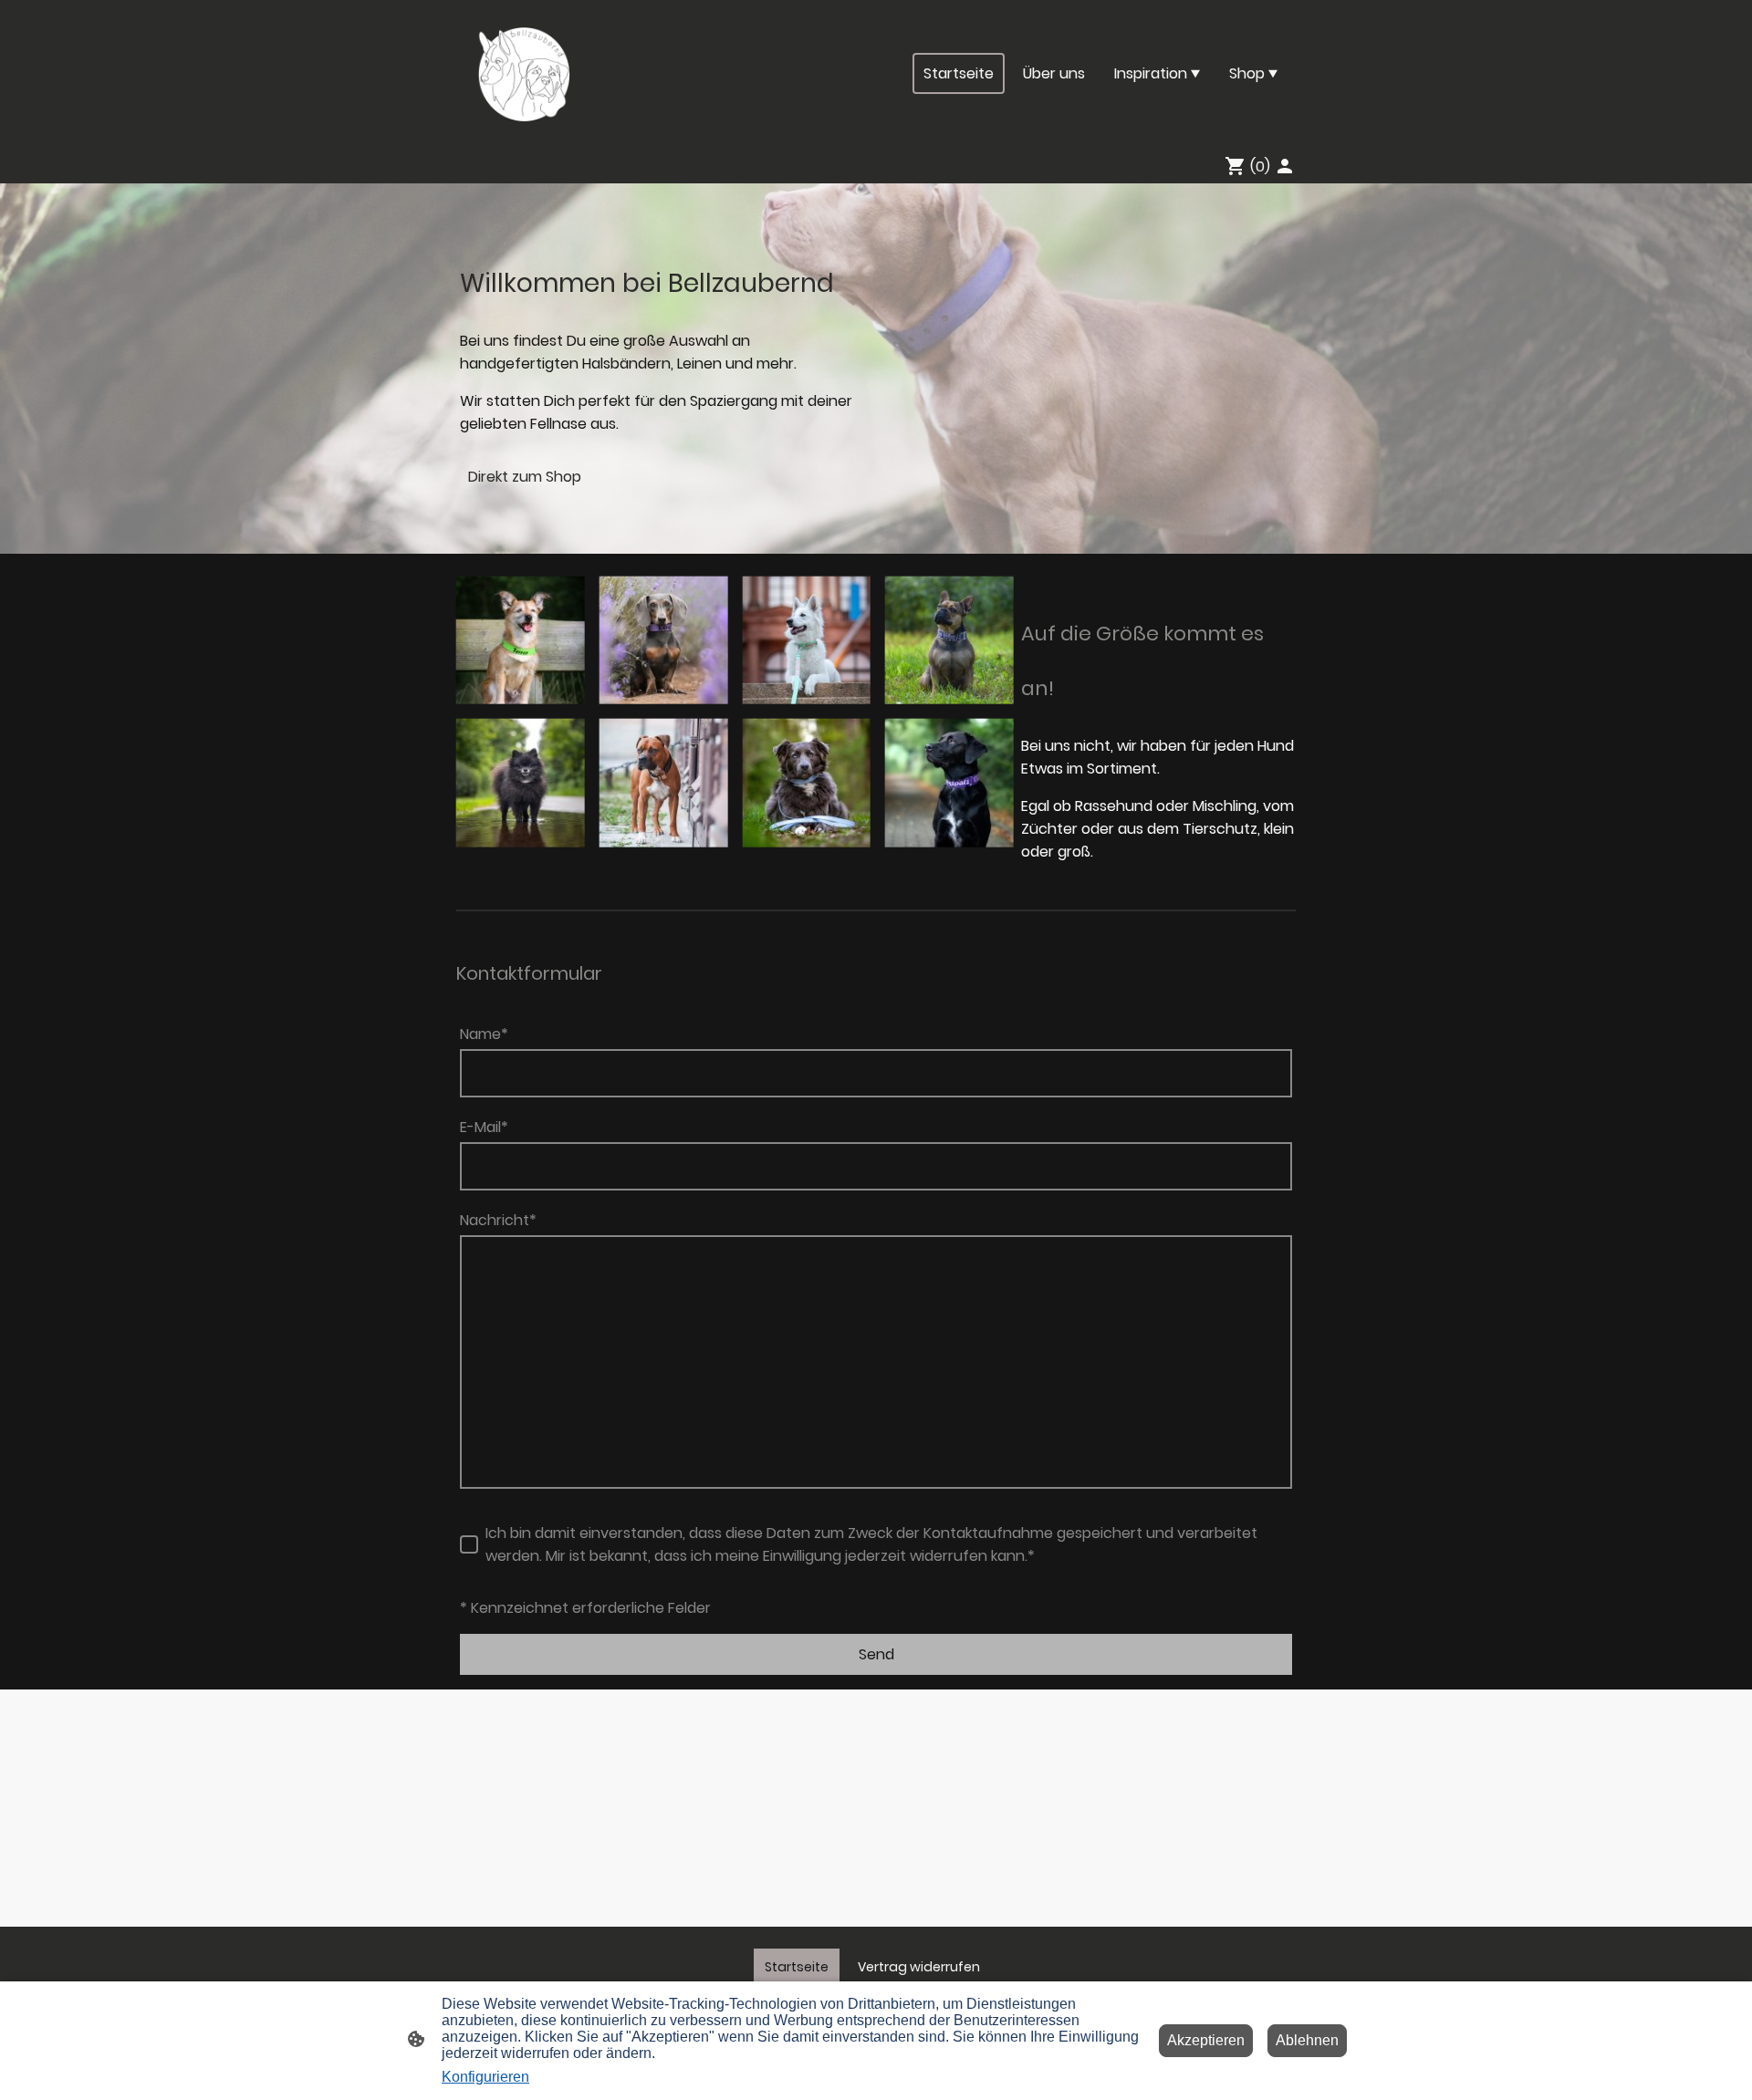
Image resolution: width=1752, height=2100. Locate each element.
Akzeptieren (1206, 2040)
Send (876, 1654)
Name (484, 1034)
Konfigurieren (485, 2077)
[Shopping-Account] (1285, 166)
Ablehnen (1307, 2040)
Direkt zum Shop (525, 477)
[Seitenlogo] (523, 73)
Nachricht (498, 1220)
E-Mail (484, 1127)
